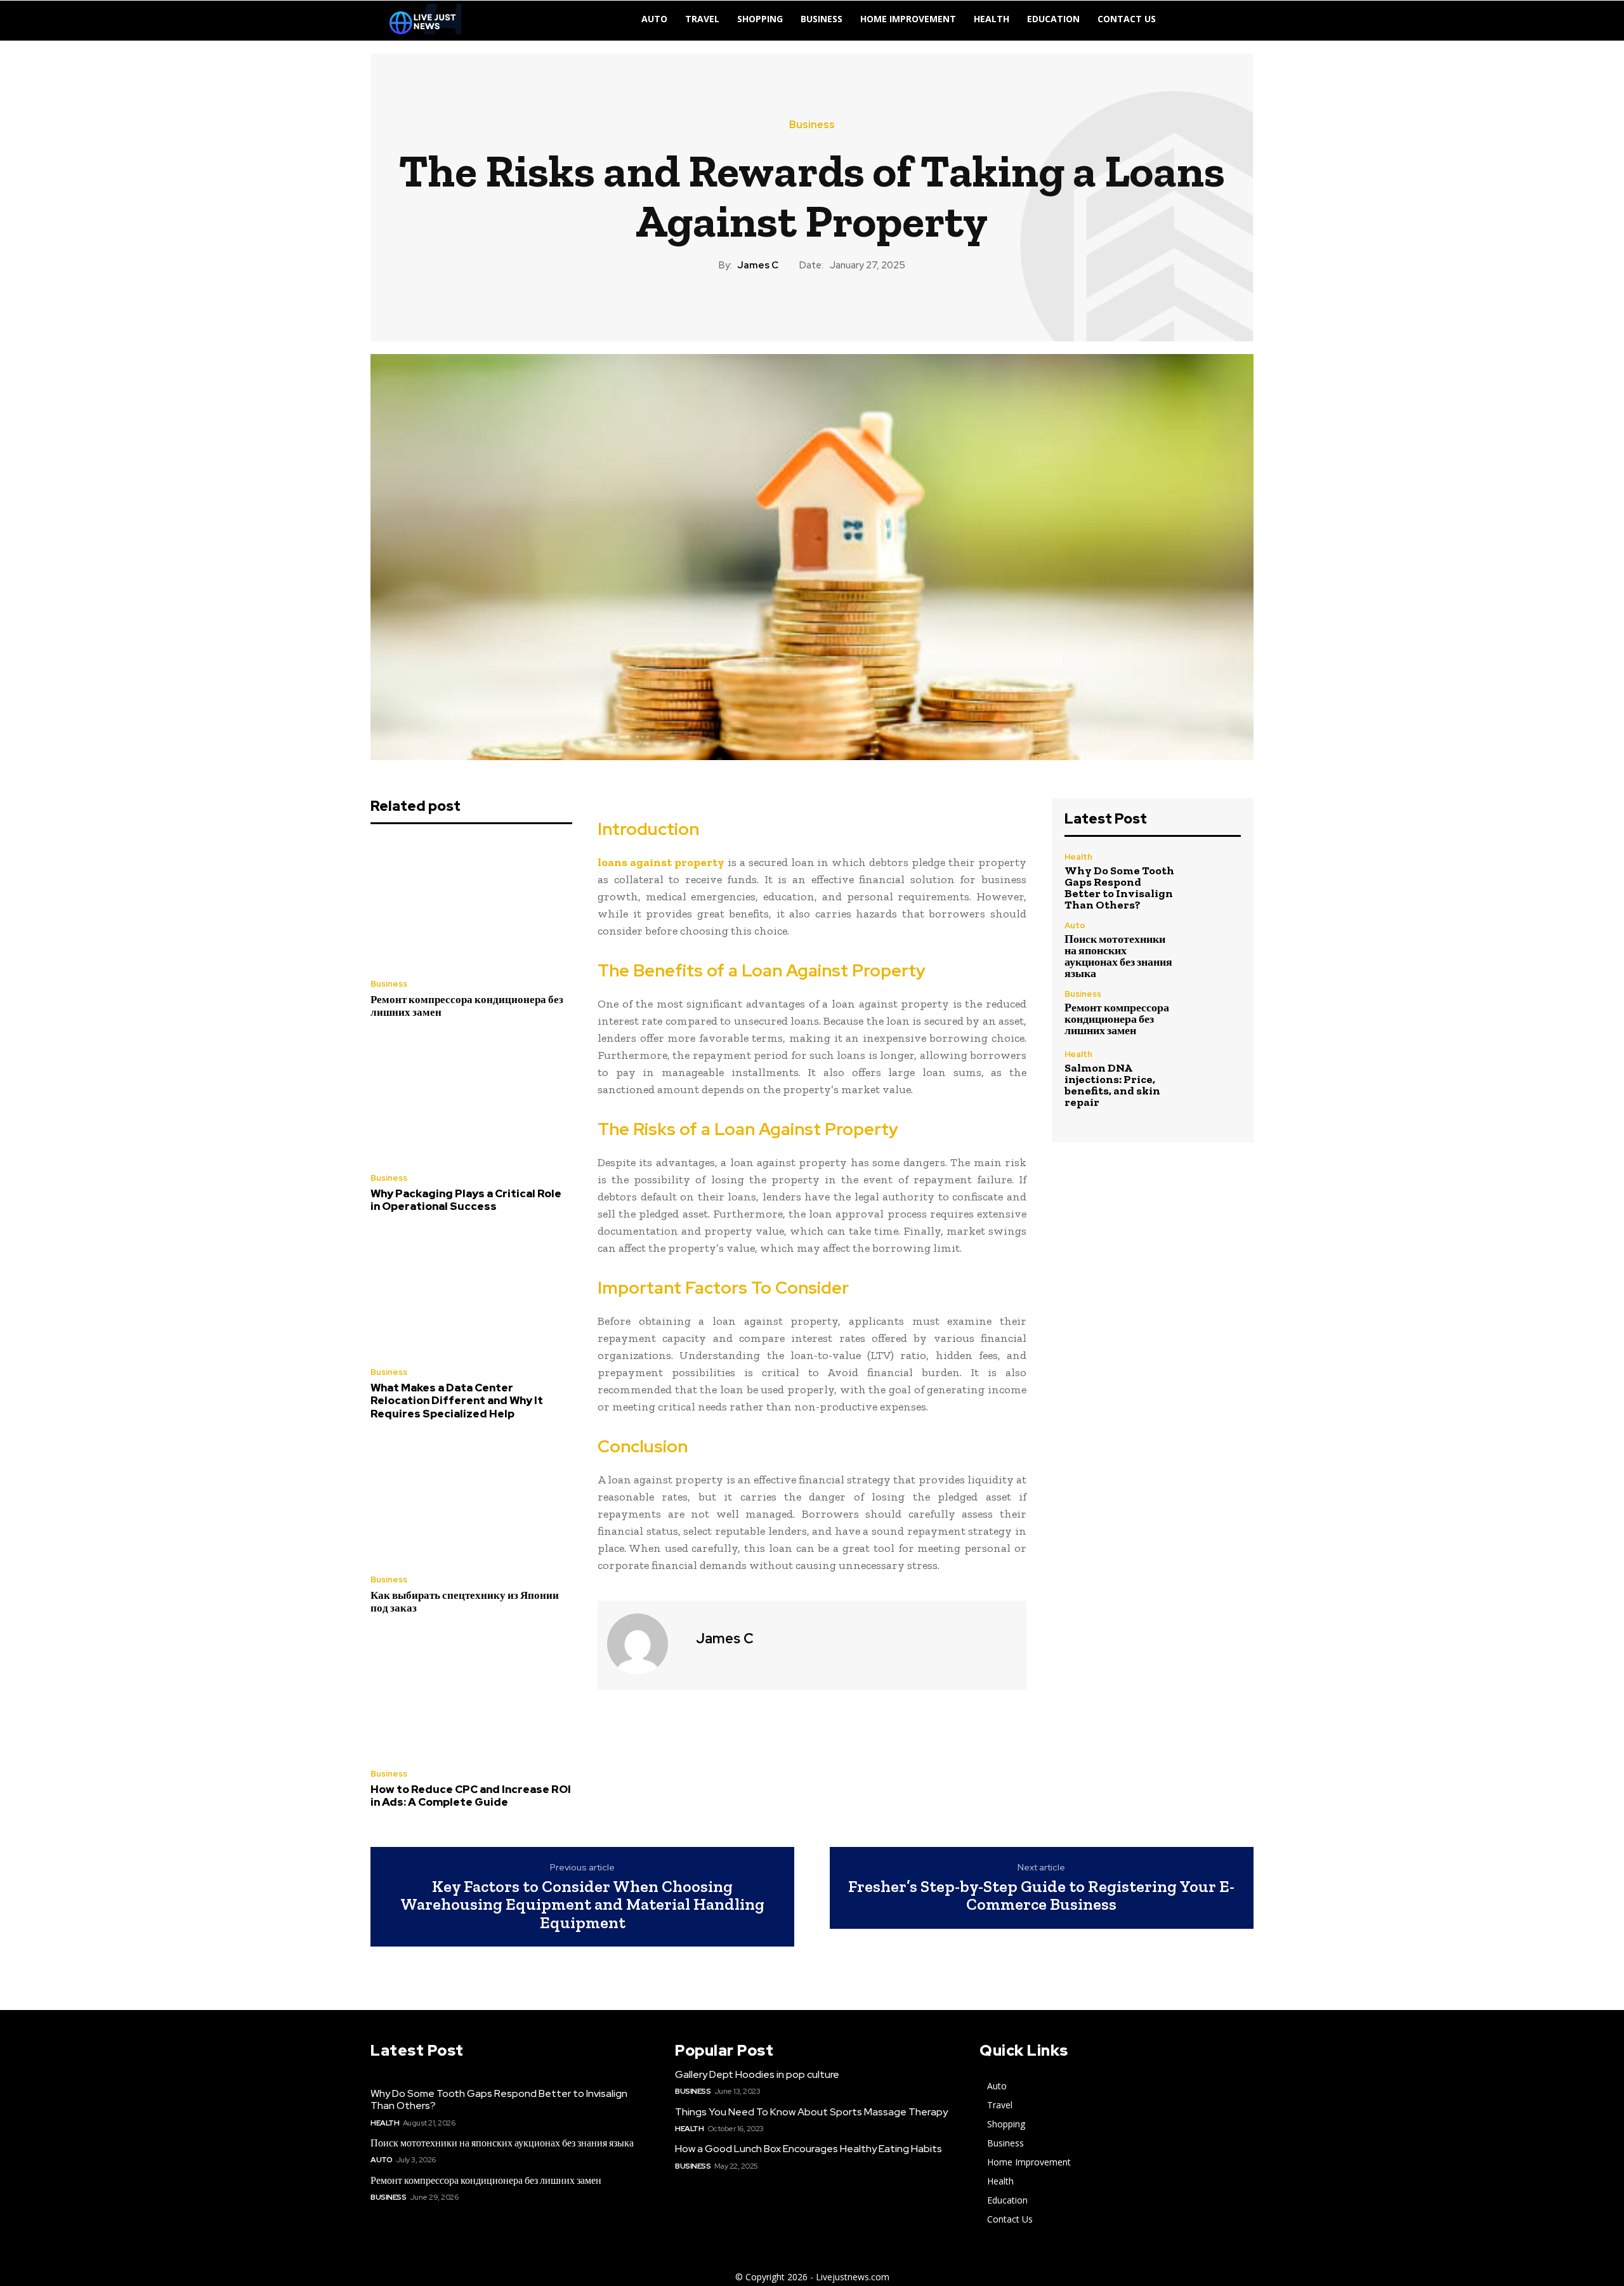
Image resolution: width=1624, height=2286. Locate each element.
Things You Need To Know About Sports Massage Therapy (811, 2112)
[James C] (645, 1644)
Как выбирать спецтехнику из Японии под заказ (465, 1601)
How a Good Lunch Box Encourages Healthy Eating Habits (809, 2149)
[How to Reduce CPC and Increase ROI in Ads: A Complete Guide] (471, 1695)
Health (1078, 857)
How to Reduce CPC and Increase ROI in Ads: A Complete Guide (471, 1796)
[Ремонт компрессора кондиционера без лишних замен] (471, 905)
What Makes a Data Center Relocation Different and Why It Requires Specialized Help (457, 1401)
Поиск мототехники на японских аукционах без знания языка (1118, 956)
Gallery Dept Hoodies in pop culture (757, 2074)
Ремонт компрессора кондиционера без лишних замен (467, 1006)
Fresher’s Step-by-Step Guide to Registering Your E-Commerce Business (1041, 1895)
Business (812, 125)
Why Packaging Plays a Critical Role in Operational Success (466, 1200)
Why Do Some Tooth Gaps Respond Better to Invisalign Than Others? (1119, 888)
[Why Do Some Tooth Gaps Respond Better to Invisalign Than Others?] (1215, 879)
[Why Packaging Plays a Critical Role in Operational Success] (471, 1099)
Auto (1075, 925)
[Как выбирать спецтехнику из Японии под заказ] (471, 1501)
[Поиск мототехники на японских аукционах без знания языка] (1215, 948)
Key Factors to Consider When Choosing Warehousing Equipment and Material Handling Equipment (582, 1905)
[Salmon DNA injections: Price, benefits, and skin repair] (1215, 1076)
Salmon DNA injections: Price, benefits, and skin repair (1112, 1085)
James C (758, 265)
